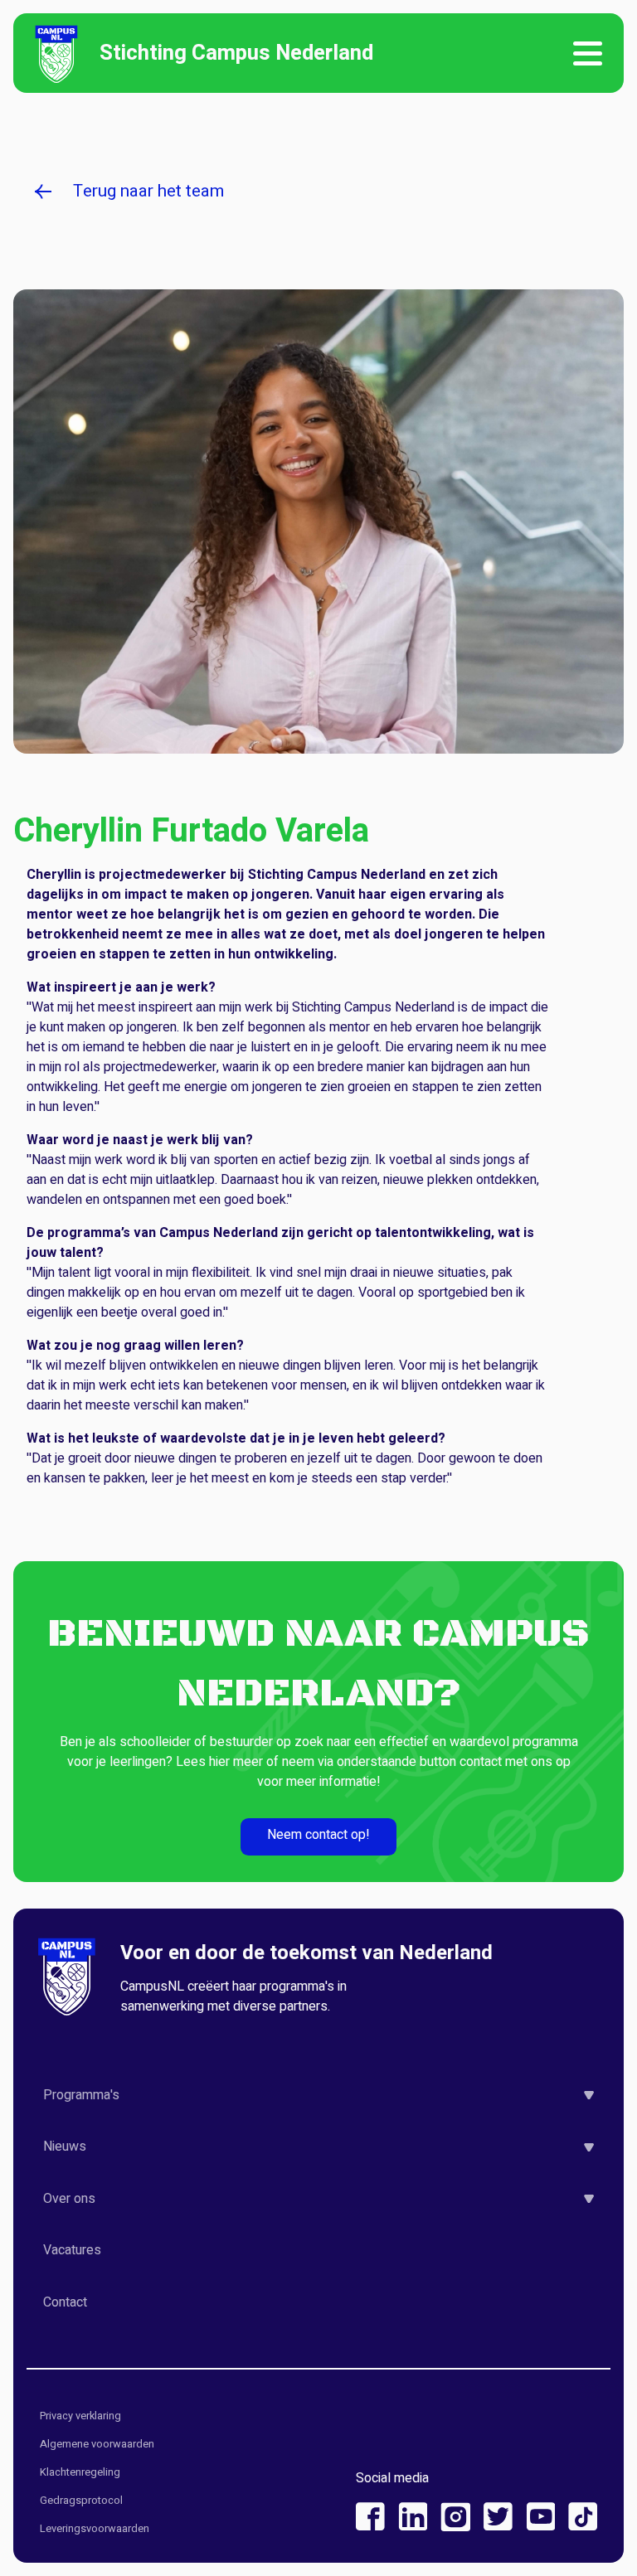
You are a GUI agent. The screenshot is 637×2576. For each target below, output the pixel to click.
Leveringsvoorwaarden (95, 2529)
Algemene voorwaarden (97, 2445)
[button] (318, 2095)
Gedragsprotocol (81, 2501)
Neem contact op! (318, 1835)
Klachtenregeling (80, 2473)
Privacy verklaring (80, 2416)
